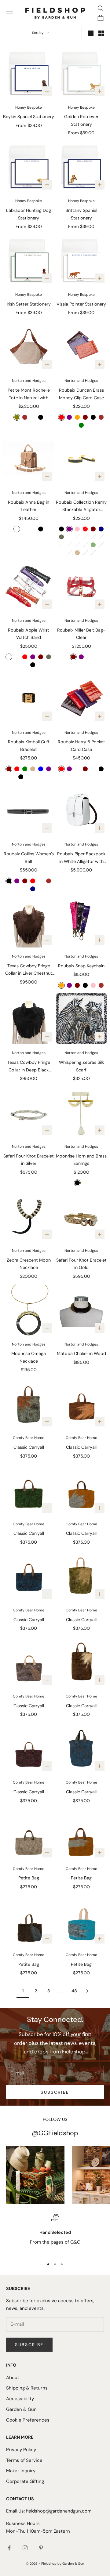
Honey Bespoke (29, 107)
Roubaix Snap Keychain (81, 966)
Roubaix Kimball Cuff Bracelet (29, 745)
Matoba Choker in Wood (81, 1353)
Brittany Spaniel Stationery (81, 214)
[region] (55, 2234)
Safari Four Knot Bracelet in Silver (29, 1160)
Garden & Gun (21, 2409)
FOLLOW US (55, 2119)
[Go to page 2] (87, 1991)
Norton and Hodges (29, 381)
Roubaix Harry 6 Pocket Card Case (81, 745)
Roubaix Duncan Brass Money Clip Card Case (81, 394)
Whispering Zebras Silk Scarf (81, 1066)
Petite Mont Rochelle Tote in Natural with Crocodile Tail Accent (29, 394)
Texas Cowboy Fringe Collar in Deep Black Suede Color (29, 1067)
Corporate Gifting (25, 2481)
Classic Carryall (29, 1447)
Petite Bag (29, 1878)
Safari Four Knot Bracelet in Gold (81, 1264)
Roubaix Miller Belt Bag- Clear (81, 634)
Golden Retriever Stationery (81, 120)
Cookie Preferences (28, 2420)
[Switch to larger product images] (91, 33)
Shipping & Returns (27, 2388)
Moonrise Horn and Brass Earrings (81, 1160)
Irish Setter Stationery (29, 304)
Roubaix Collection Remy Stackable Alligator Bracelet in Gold (81, 506)
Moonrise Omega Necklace (29, 1357)
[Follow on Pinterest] (41, 2548)
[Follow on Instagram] (25, 2548)
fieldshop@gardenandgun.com (59, 2511)
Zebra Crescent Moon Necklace (29, 1264)
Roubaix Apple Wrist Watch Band (29, 634)
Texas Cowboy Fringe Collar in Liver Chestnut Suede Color (29, 970)
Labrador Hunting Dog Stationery (29, 214)
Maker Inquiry (21, 2471)
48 (74, 1991)
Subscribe (55, 2092)
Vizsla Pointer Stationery (81, 304)
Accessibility (20, 2399)
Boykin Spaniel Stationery (29, 117)
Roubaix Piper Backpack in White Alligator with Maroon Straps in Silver (81, 858)
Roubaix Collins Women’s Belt (29, 857)
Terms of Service (24, 2460)
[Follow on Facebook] (9, 2548)
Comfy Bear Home (29, 1438)
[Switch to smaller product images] (101, 33)
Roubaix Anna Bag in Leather (29, 506)
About (13, 2378)
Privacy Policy (21, 2450)
